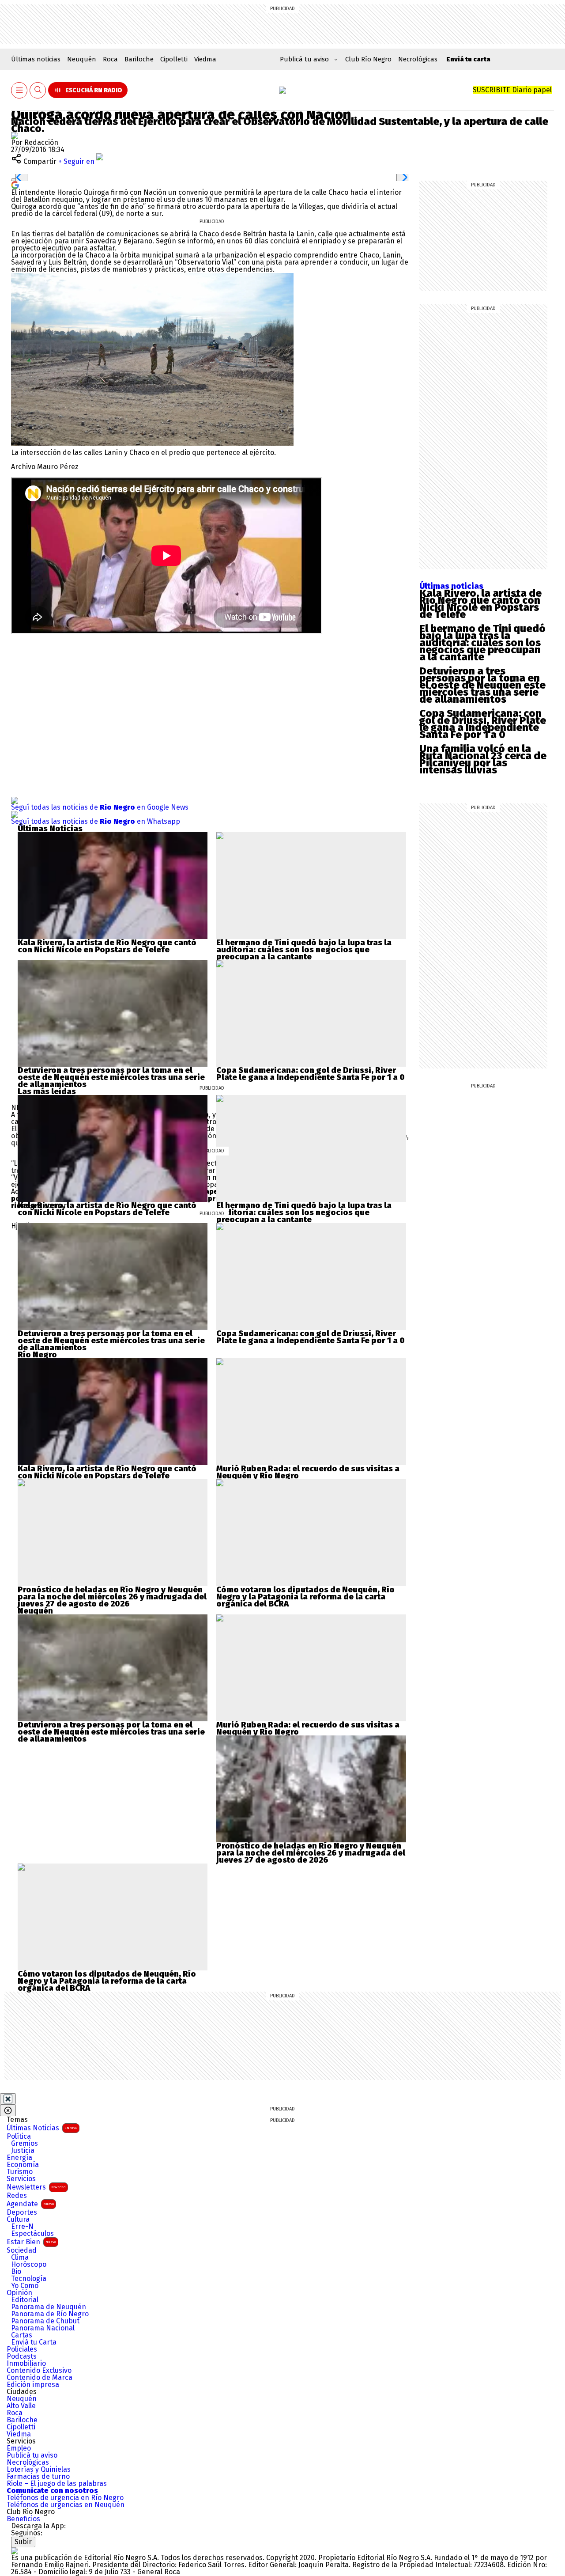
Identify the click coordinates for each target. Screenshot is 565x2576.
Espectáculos (32, 2234)
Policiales (22, 2349)
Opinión (19, 2293)
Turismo (20, 2172)
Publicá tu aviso (32, 2455)
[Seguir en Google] (15, 184)
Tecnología (29, 2279)
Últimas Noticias (42, 2128)
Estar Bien (31, 2242)
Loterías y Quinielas (39, 2470)
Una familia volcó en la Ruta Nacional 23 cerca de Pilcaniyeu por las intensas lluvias (483, 759)
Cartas (22, 2335)
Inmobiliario (26, 2364)
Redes (17, 2196)
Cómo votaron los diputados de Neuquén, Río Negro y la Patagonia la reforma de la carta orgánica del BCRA (305, 1597)
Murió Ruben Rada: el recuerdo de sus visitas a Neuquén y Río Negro (308, 1472)
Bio (16, 2272)
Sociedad (22, 2250)
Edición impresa (33, 2385)
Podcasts (22, 2356)
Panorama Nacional (43, 2328)
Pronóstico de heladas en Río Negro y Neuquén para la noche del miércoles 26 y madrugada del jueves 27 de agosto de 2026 (112, 1597)
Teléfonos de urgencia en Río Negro (65, 2498)
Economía (23, 2165)
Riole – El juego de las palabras (57, 2484)
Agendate (30, 2204)
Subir (23, 2542)
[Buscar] (38, 90)
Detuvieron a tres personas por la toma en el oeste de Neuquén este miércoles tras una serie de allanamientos (482, 685)
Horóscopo (29, 2265)
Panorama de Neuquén (49, 2307)
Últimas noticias (36, 59)
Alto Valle (21, 2406)
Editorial (25, 2300)
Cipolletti (174, 59)
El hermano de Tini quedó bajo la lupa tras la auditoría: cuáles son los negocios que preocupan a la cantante (482, 643)
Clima (20, 2258)
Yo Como (25, 2286)
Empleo (19, 2448)
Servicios (21, 2179)
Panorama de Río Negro (50, 2314)
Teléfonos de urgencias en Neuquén (66, 2505)
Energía (19, 2158)
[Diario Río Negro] (282, 90)
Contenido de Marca (40, 2378)
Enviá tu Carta (34, 2342)
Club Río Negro (368, 59)
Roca (110, 59)
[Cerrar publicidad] (8, 2099)
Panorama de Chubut (45, 2321)
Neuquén (82, 59)
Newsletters (36, 2187)
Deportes (22, 2212)
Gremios (24, 2144)
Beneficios (23, 2519)
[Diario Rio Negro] (15, 2551)
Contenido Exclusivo (39, 2371)
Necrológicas (418, 59)
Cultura (18, 2220)
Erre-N (22, 2227)
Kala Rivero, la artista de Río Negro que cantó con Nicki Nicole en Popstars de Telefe (480, 604)
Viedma (205, 59)
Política (19, 2137)
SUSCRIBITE (512, 90)
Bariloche (139, 59)
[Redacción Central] (15, 135)
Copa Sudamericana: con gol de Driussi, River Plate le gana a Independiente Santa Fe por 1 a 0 (483, 724)
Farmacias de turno (38, 2477)
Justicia (23, 2151)
